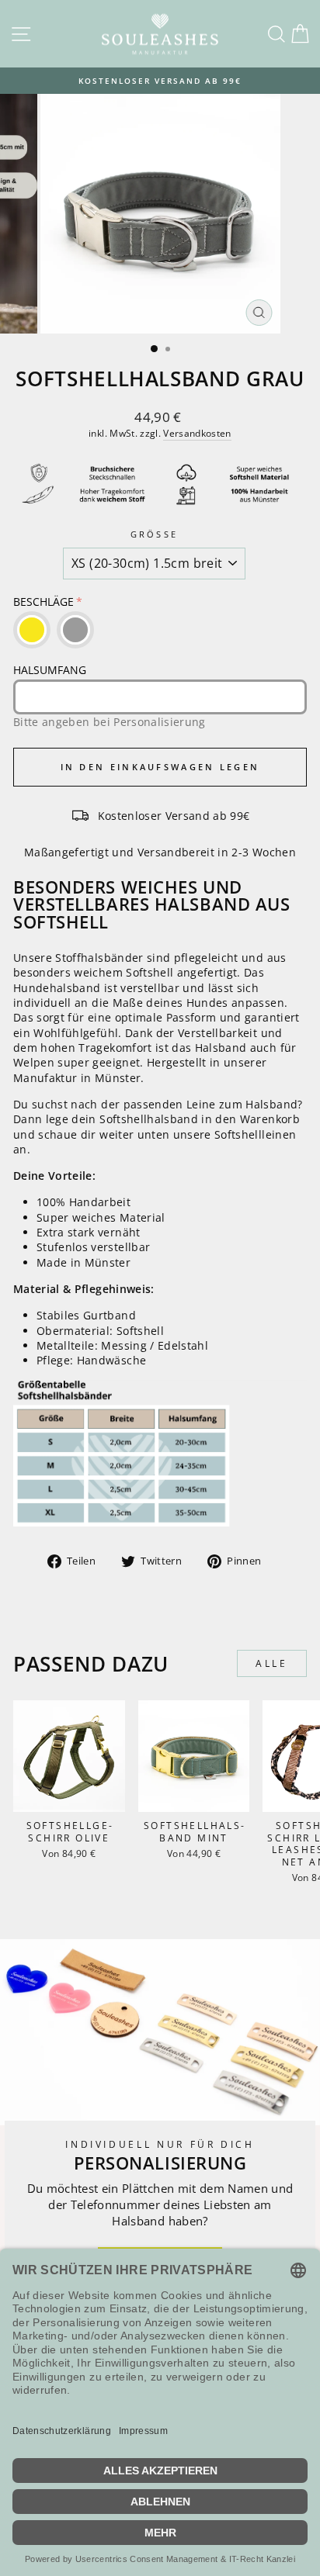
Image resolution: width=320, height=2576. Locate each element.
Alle (271, 1663)
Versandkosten (197, 433)
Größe (155, 534)
